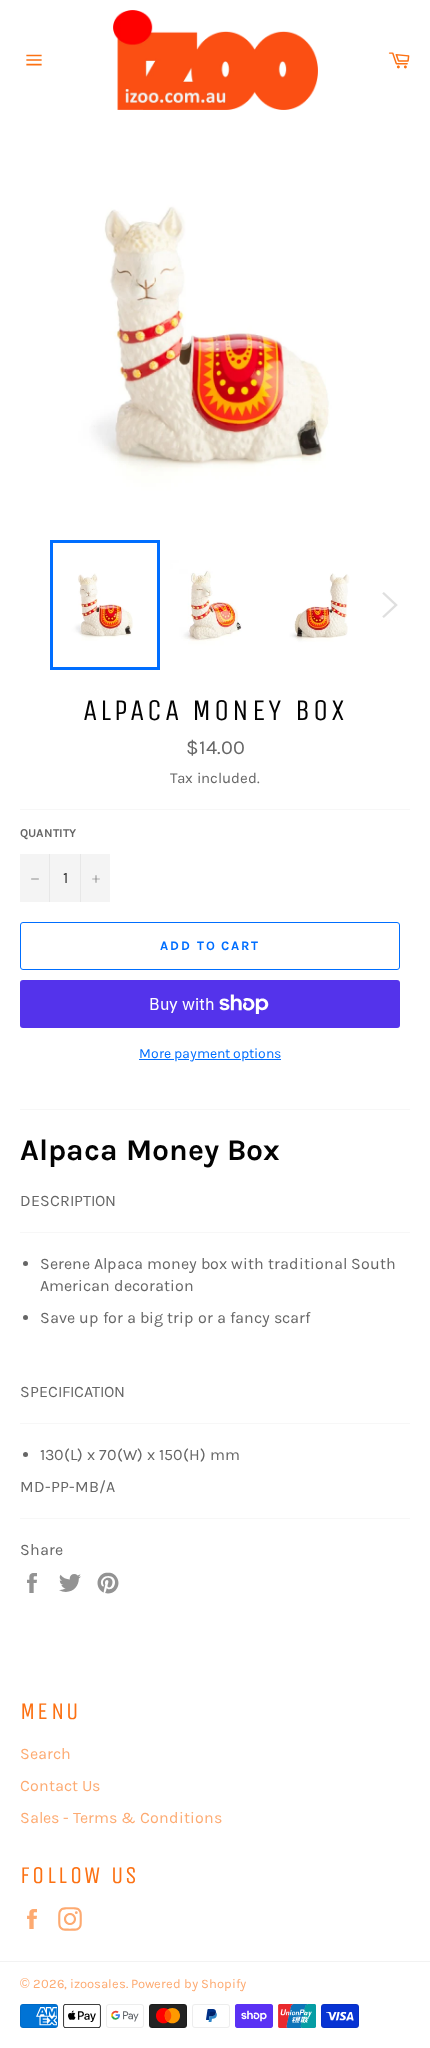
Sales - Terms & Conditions (121, 1817)
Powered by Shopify (188, 1983)
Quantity (48, 833)
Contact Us (60, 1785)
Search (45, 1753)
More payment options (210, 1053)
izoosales (98, 1983)
